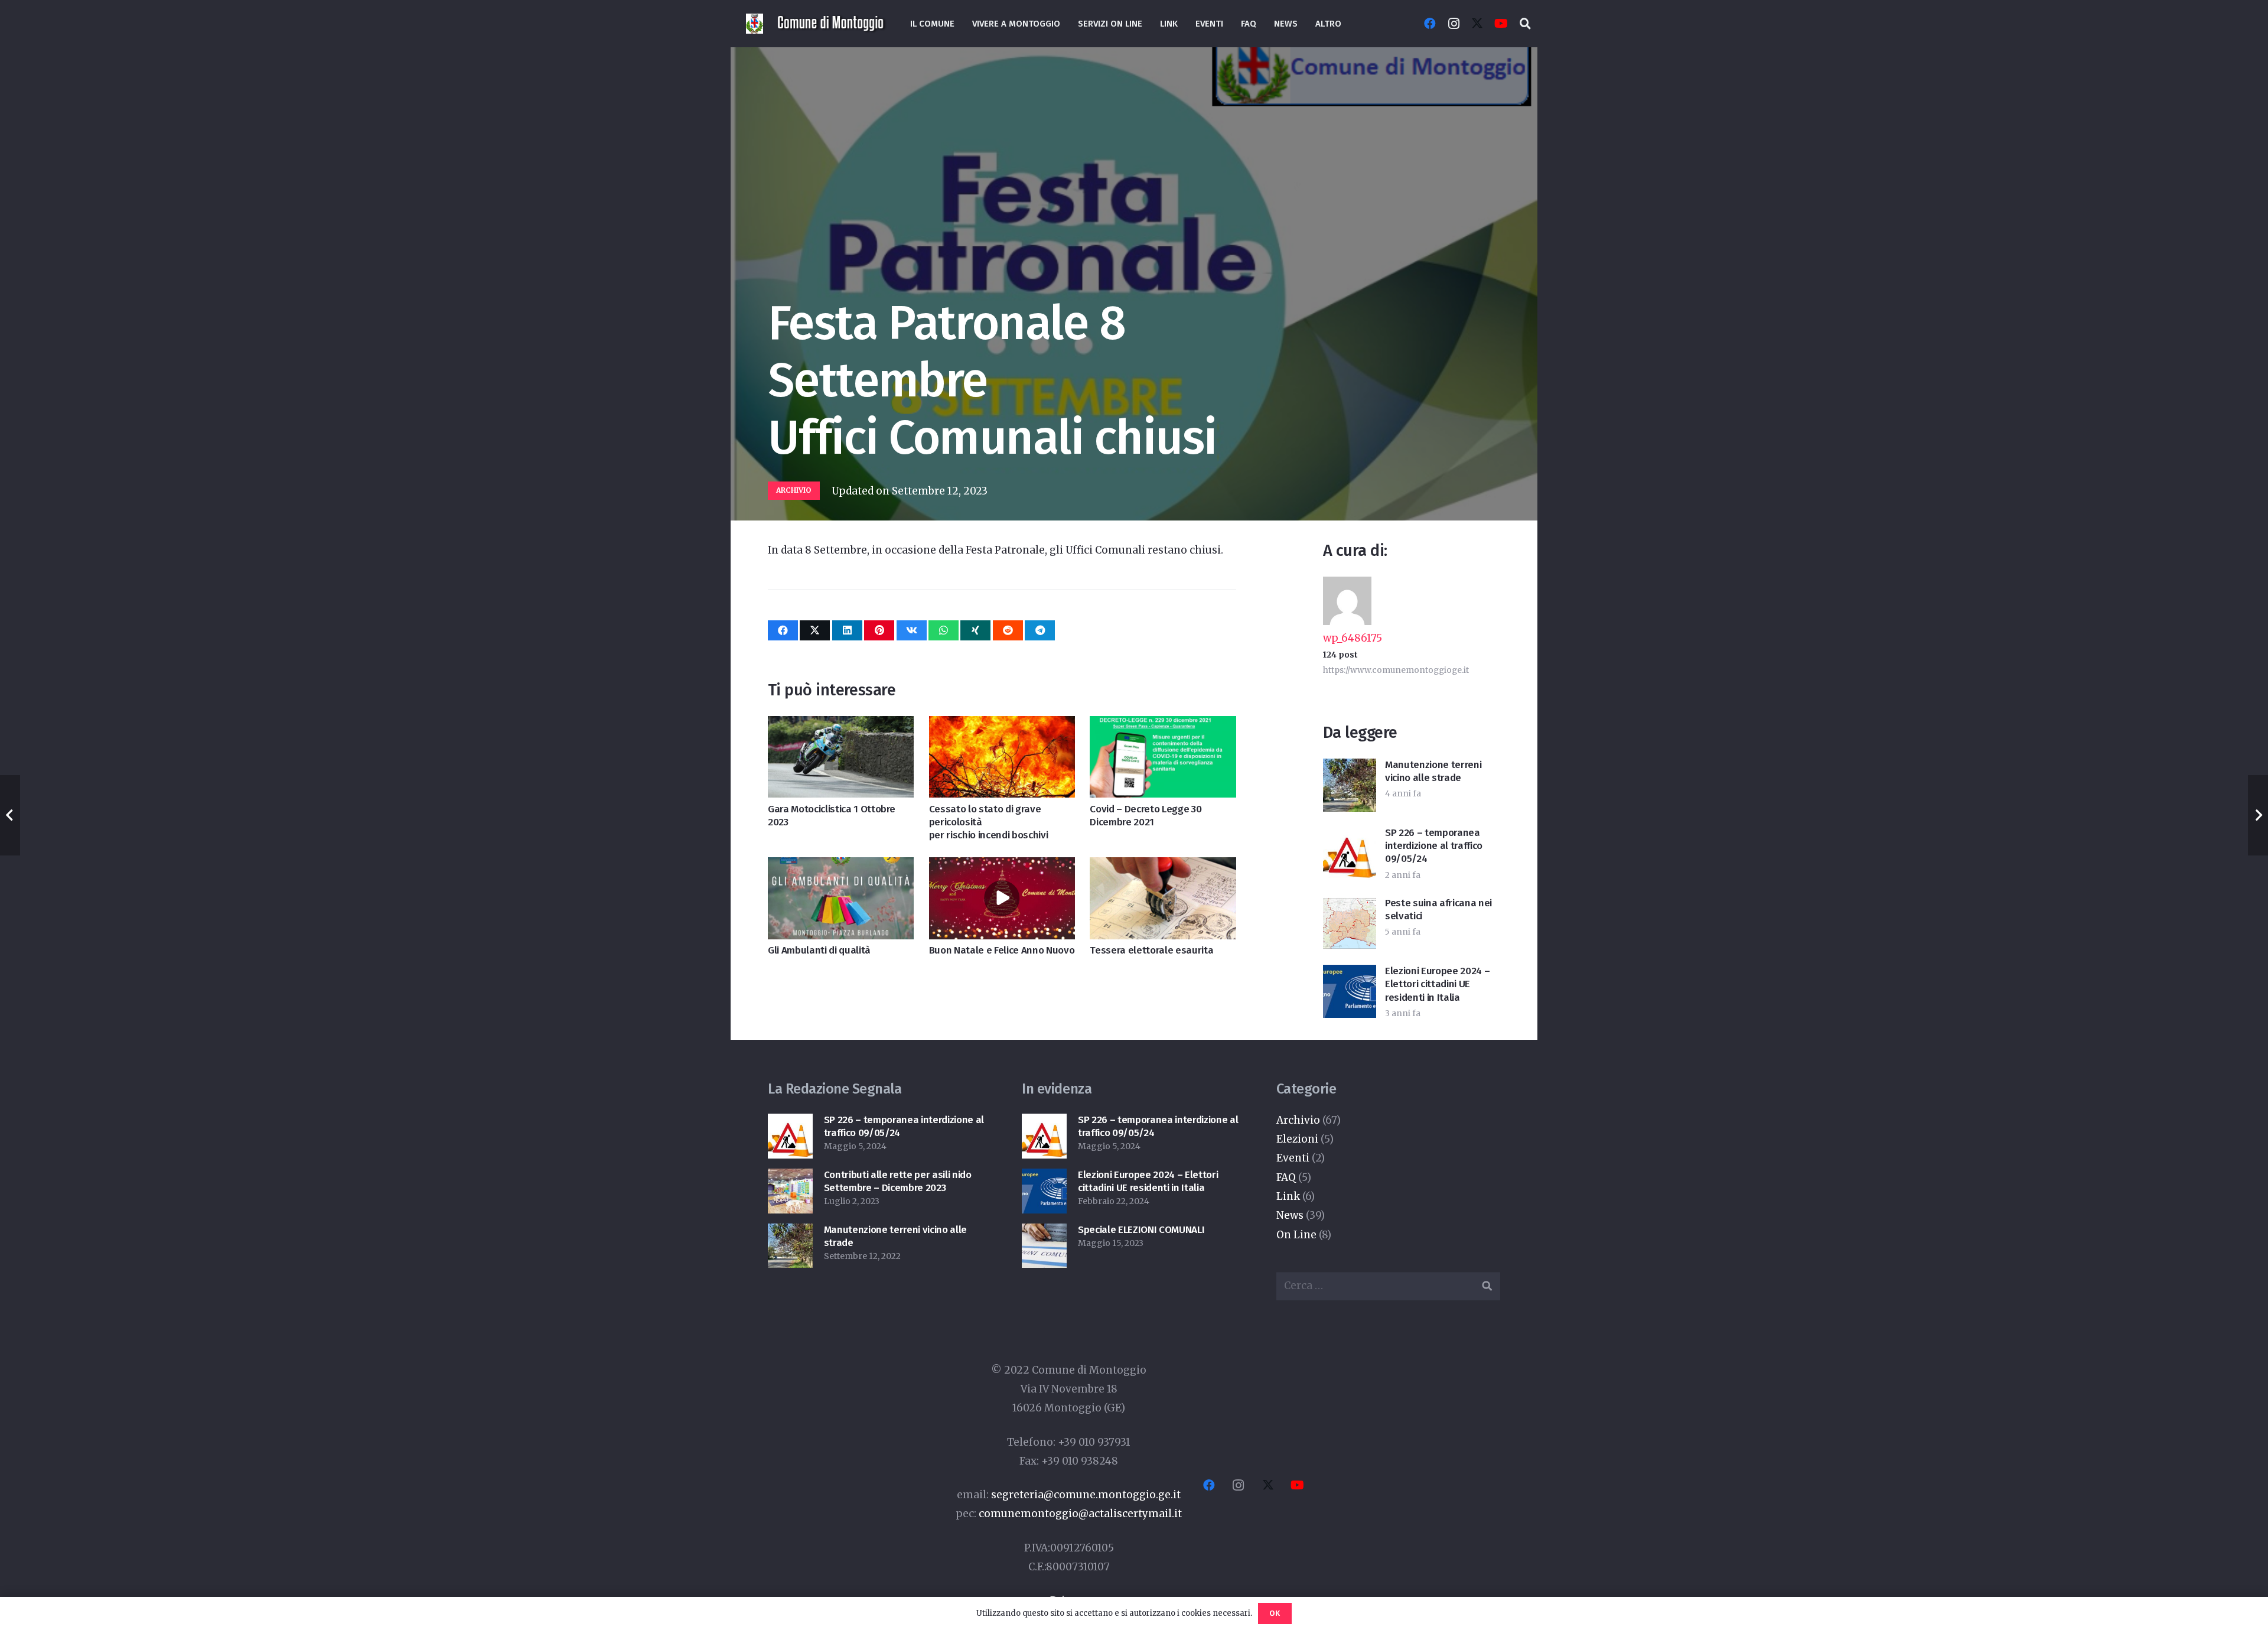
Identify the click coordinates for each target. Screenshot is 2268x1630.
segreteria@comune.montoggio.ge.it (1086, 1495)
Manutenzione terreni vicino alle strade (1433, 771)
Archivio (1298, 1120)
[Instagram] (1454, 24)
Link (1288, 1196)
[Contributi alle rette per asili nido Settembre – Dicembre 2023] (790, 1178)
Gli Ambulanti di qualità (819, 950)
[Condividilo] (783, 630)
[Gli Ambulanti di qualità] (841, 867)
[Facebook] (1430, 24)
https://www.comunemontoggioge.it (1396, 670)
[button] (1525, 24)
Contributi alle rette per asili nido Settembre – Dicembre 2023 (898, 1181)
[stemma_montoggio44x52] (755, 24)
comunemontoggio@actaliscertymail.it (1080, 1514)
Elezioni (1297, 1139)
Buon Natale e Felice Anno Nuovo (1002, 950)
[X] (1477, 24)
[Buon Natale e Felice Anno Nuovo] (1002, 867)
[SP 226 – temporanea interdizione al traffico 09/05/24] (790, 1123)
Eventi (1293, 1158)
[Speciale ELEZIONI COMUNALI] (1044, 1233)
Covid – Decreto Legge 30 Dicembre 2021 (1146, 816)
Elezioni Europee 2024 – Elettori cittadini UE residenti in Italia (1437, 984)
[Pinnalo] (879, 630)
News (1290, 1215)
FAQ (1286, 1177)
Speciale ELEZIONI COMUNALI (1141, 1230)
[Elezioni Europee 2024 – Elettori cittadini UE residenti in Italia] (1044, 1178)
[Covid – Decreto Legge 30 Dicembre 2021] (1163, 725)
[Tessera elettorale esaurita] (1163, 867)
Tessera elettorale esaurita (1151, 950)
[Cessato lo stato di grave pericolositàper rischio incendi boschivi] (1002, 725)
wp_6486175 (1353, 638)
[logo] (832, 24)
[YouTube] (1501, 24)
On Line (1296, 1235)
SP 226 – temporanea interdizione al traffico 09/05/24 (1434, 846)
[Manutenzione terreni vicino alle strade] (790, 1233)
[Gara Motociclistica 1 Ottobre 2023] (841, 725)
